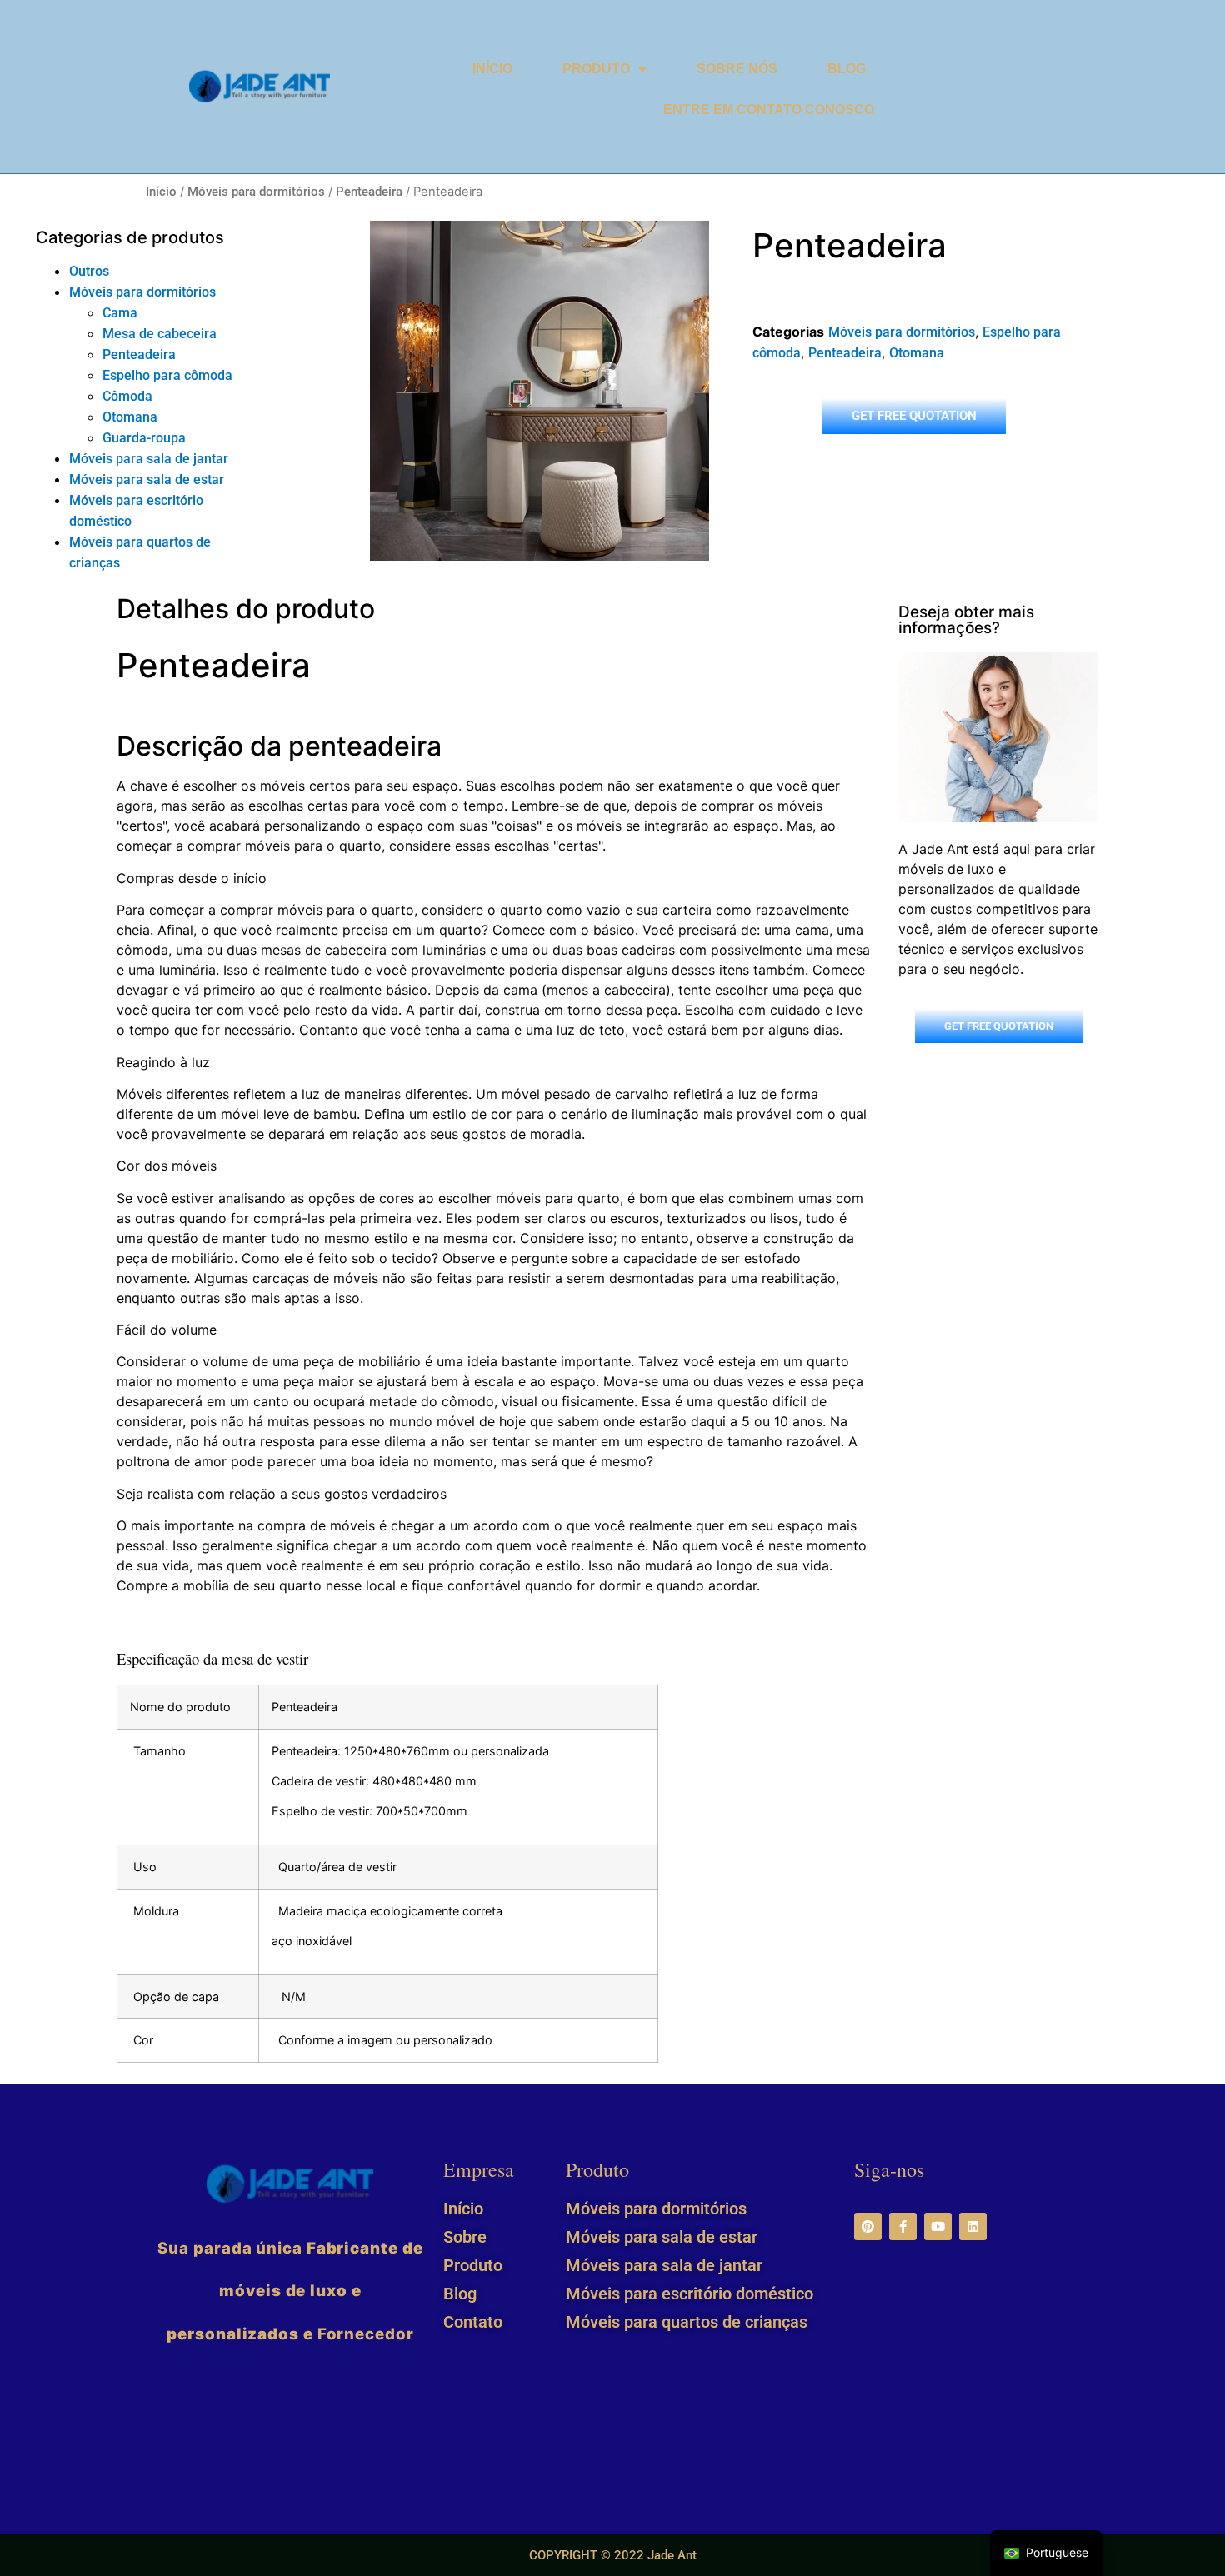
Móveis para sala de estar (147, 479)
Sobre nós (737, 69)
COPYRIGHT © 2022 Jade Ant (613, 2555)
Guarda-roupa (144, 438)
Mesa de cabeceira (160, 334)
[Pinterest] (868, 2227)
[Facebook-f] (903, 2227)
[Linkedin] (973, 2227)
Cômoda (127, 396)
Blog (847, 69)
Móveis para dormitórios (256, 192)
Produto (596, 69)
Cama (120, 313)
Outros (89, 271)
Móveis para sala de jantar (149, 459)
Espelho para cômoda (167, 375)
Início (492, 69)
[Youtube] (938, 2227)
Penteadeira (369, 192)
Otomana (130, 417)
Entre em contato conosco (769, 110)
